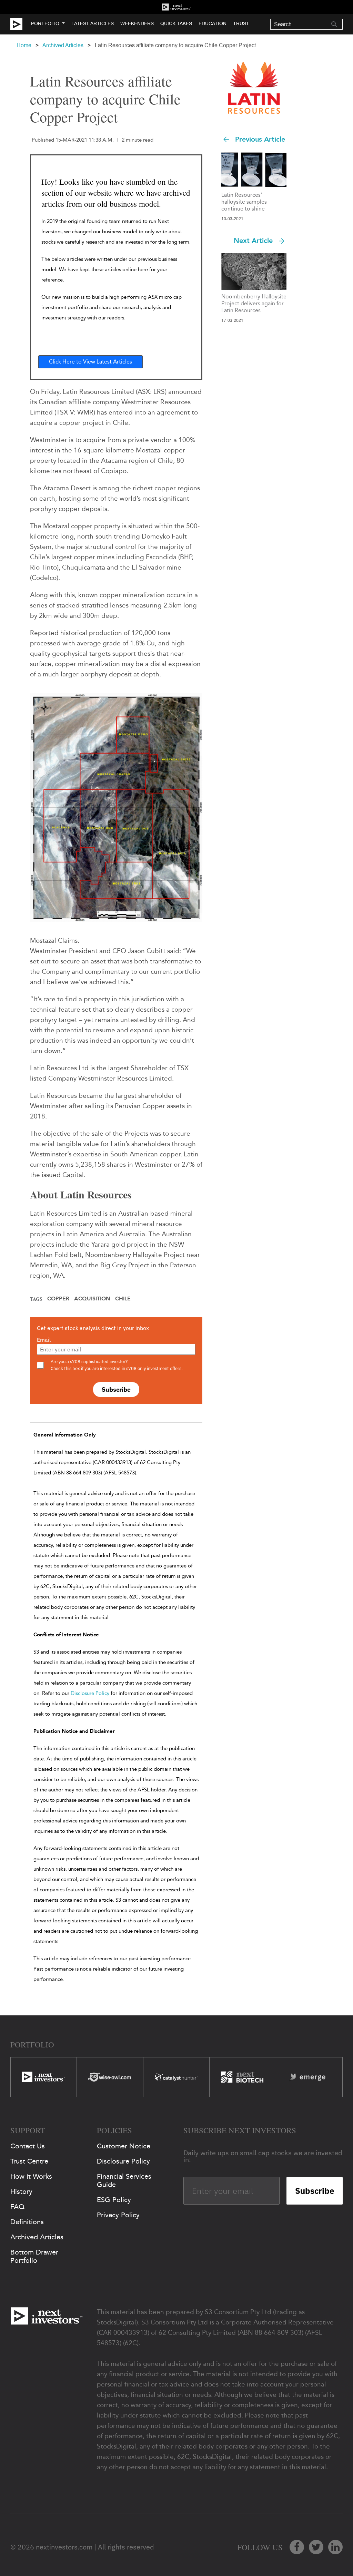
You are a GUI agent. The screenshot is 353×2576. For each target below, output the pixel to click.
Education (213, 23)
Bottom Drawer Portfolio (34, 2256)
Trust (241, 23)
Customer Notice (124, 2146)
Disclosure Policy (90, 1693)
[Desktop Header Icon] (21, 24)
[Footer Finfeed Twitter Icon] (316, 2547)
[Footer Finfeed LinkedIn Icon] (335, 2547)
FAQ (17, 2207)
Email (44, 1340)
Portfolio (45, 23)
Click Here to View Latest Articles (90, 362)
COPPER (58, 1299)
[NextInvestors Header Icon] (176, 7)
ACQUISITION (92, 1299)
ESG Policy (114, 2200)
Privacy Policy (118, 2215)
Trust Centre (29, 2161)
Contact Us (28, 2146)
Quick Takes (176, 23)
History (21, 2191)
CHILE (123, 1299)
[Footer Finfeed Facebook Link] (297, 2547)
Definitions (27, 2222)
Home (24, 45)
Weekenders (137, 23)
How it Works (31, 2176)
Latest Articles (93, 23)
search (334, 24)
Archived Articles (63, 45)
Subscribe (116, 1389)
